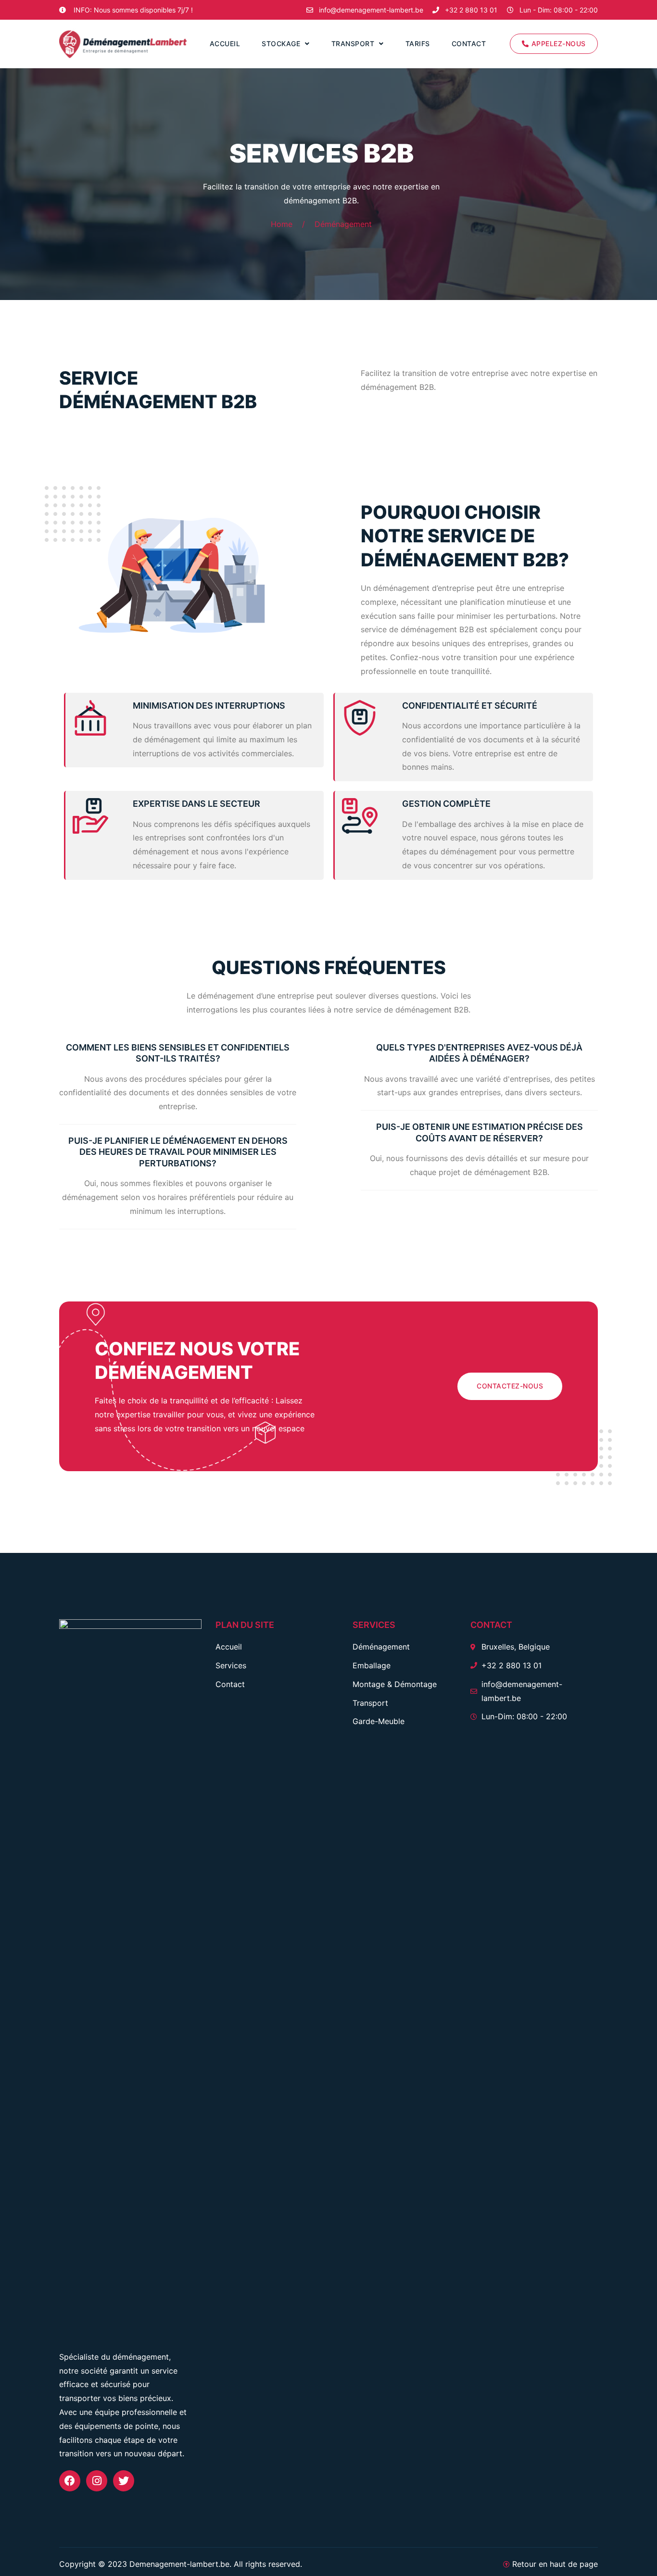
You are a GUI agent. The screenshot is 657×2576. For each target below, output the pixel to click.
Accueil (225, 44)
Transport (353, 44)
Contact (469, 44)
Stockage (281, 44)
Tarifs (418, 44)
